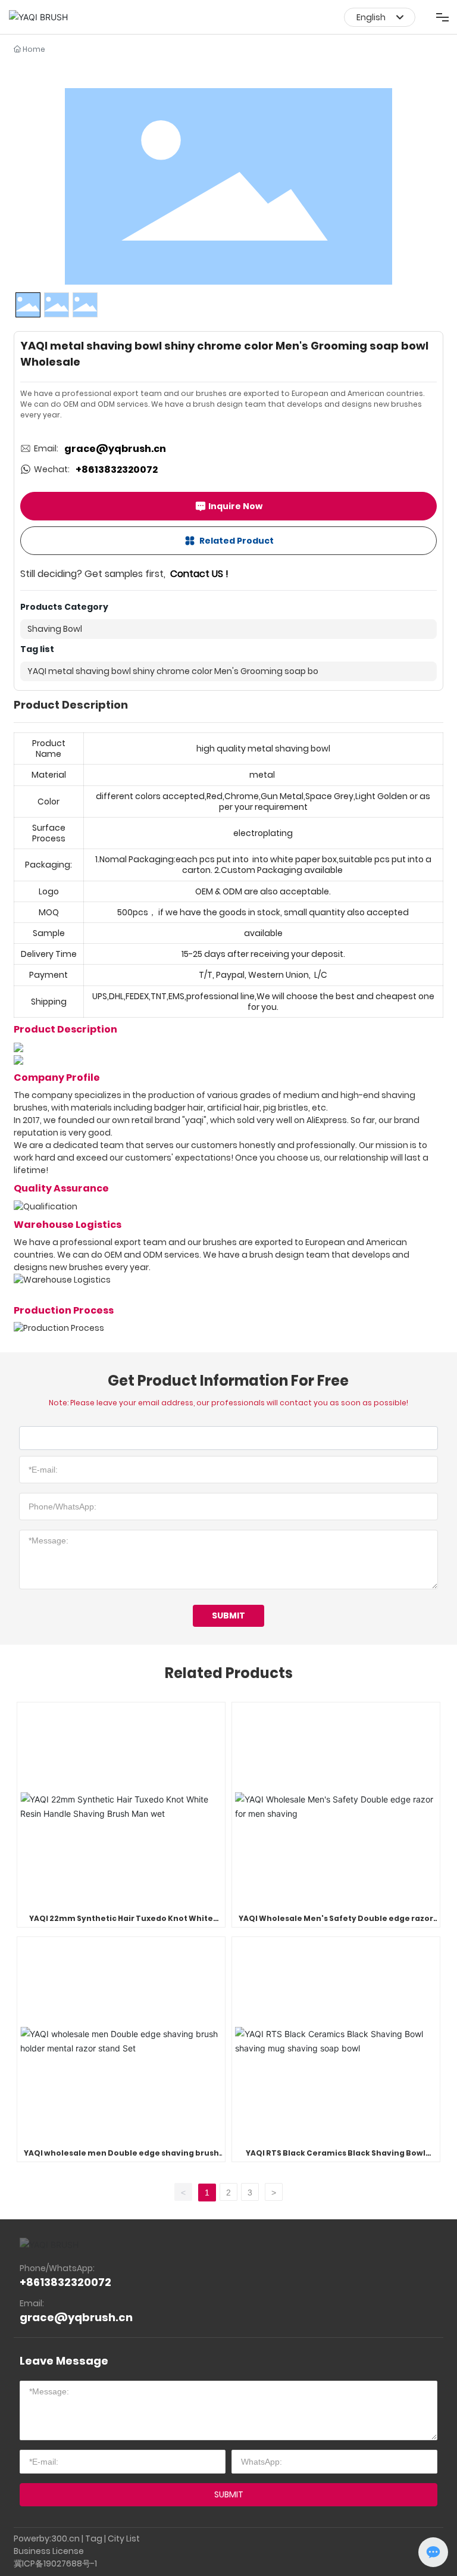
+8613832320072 (117, 470)
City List (124, 2538)
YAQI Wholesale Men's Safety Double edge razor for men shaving (336, 1924)
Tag (94, 2538)
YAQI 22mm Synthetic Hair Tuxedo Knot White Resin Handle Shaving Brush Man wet (121, 1924)
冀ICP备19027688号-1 (55, 2563)
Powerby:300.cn (47, 2538)
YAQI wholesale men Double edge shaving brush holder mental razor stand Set (121, 2158)
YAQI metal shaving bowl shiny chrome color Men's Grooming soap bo (173, 671)
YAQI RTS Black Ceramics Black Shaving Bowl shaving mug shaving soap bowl (336, 2158)
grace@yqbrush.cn (115, 449)
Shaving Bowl (55, 629)
